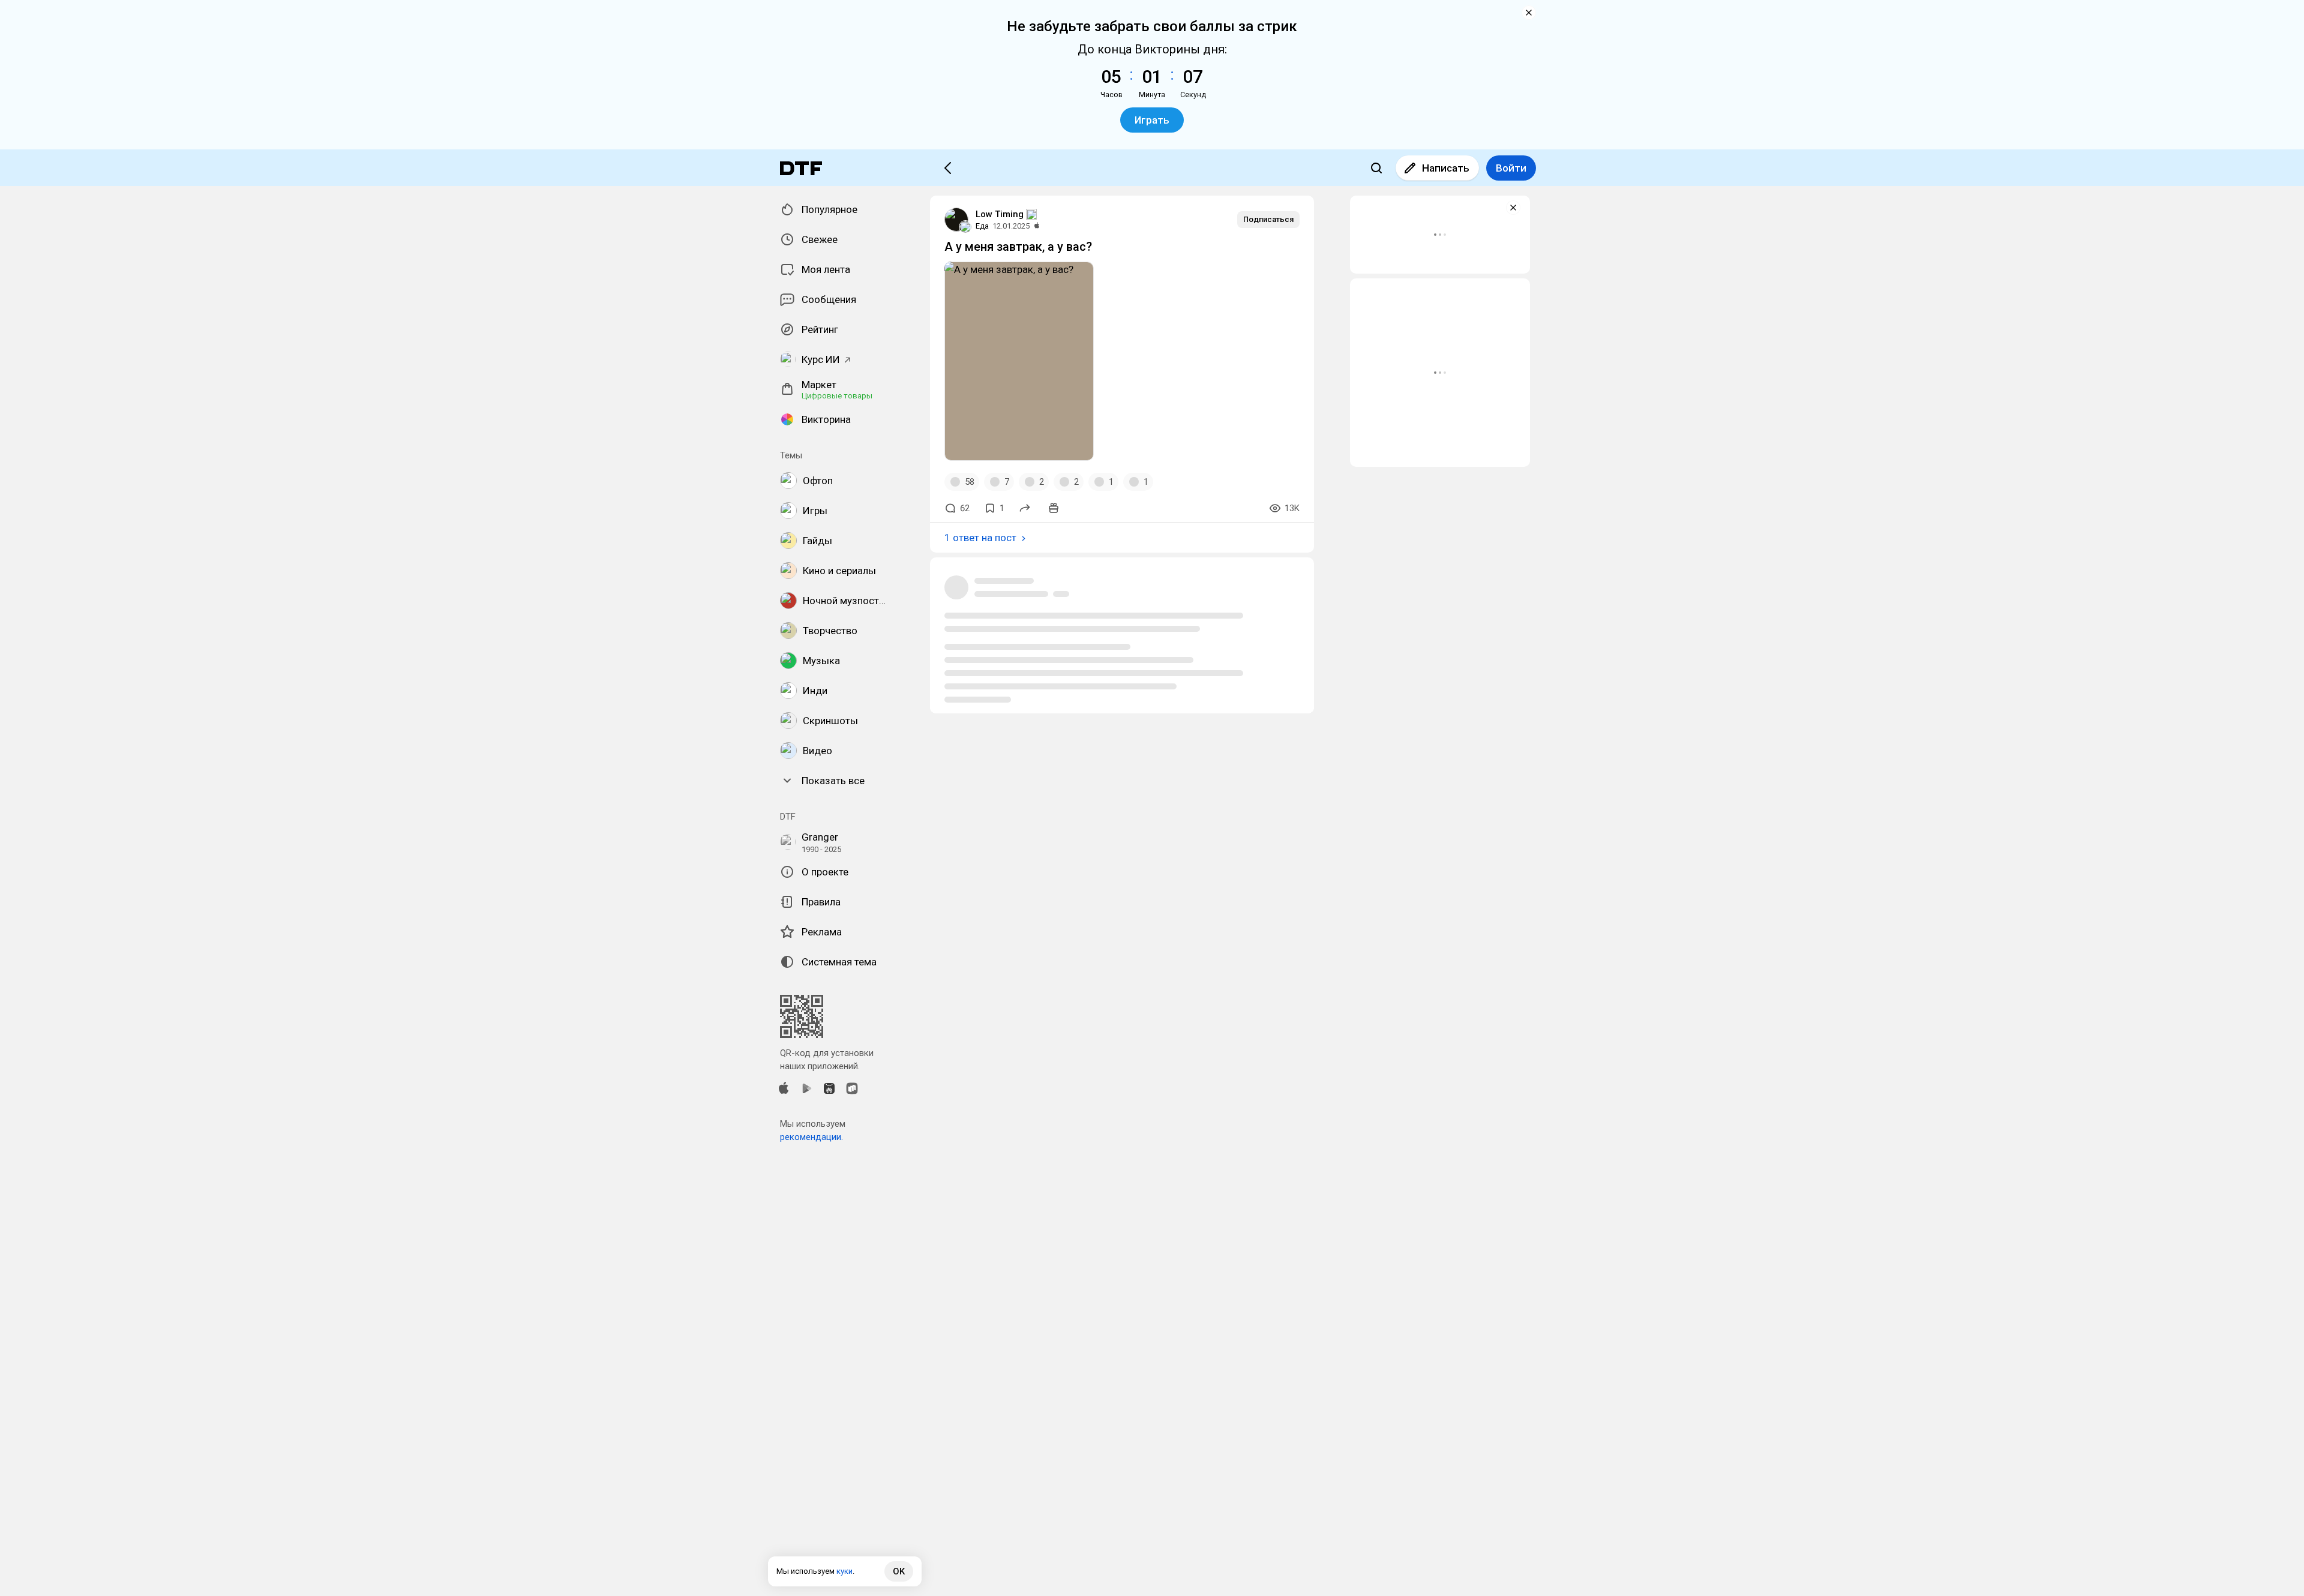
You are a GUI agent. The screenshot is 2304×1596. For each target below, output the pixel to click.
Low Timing (1000, 214)
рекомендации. (811, 1137)
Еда (982, 226)
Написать (1446, 168)
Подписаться (1268, 219)
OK (899, 1571)
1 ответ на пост (980, 538)
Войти (1511, 168)
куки (844, 1571)
